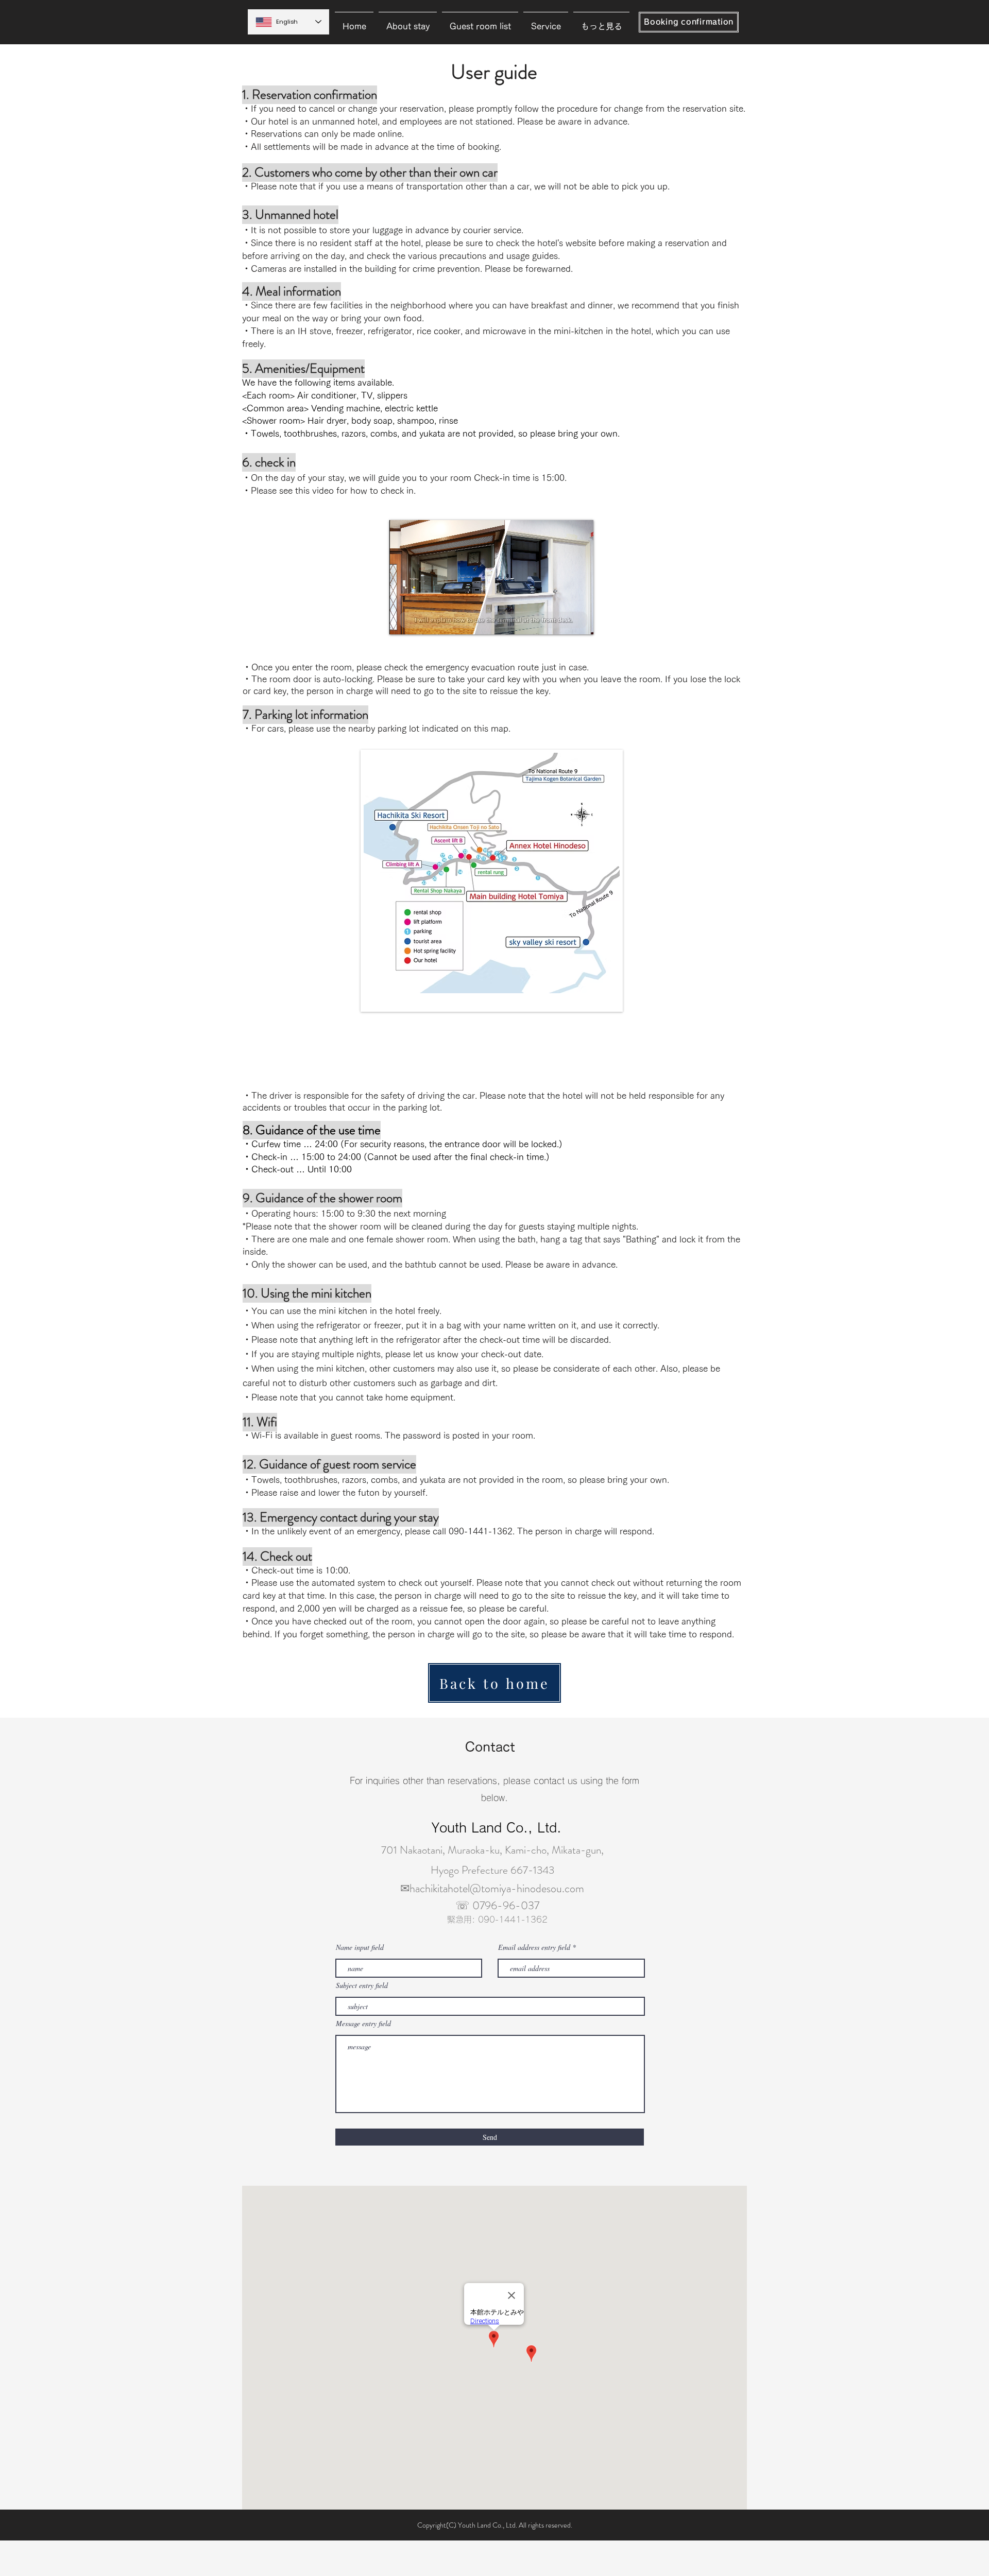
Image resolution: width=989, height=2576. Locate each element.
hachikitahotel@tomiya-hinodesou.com (497, 1888)
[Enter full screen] (579, 620)
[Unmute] (420, 620)
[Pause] (403, 620)
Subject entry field (362, 1985)
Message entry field (363, 2024)
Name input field (360, 1947)
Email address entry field (534, 1947)
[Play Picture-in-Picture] (562, 620)
